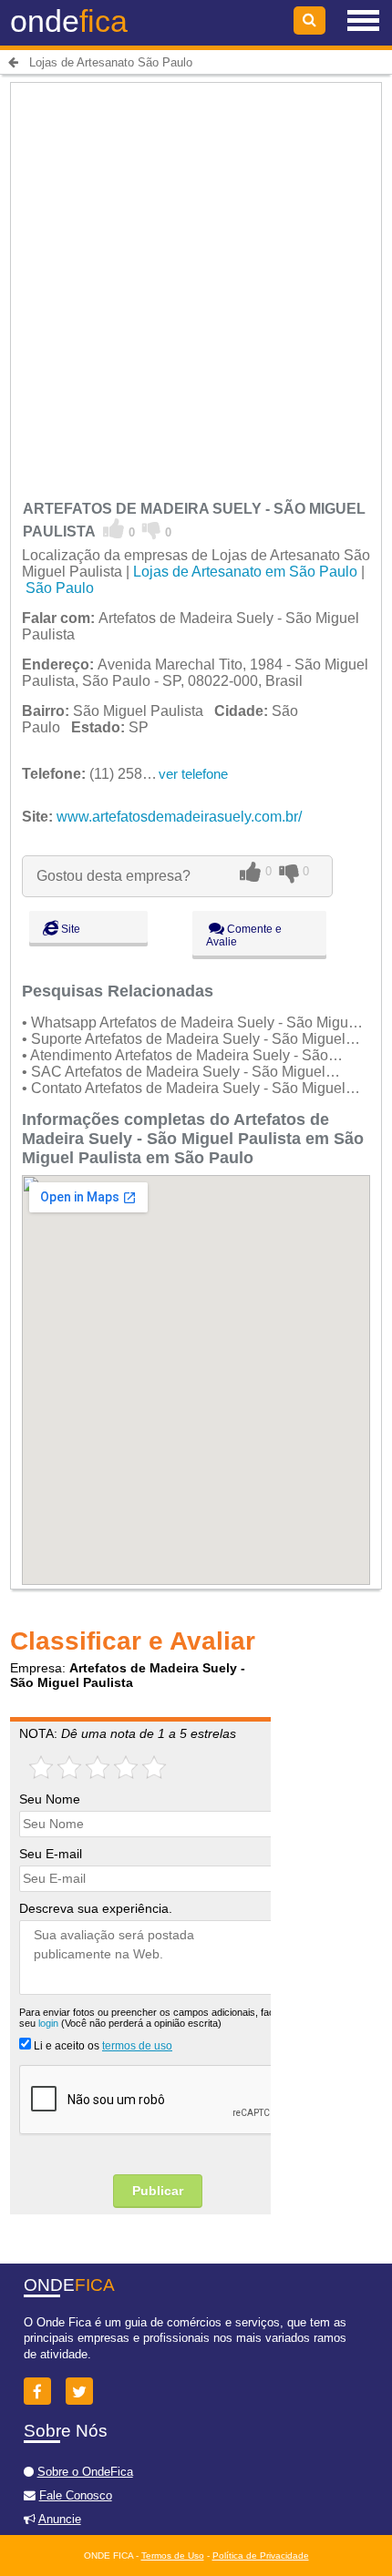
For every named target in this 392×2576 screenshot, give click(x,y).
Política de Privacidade (261, 2556)
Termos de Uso (173, 2556)
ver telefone (193, 774)
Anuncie (60, 2519)
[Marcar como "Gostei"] (114, 529)
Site (69, 929)
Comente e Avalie (244, 935)
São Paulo (60, 588)
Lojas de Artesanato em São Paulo (245, 572)
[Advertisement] (196, 282)
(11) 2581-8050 (105, 774)
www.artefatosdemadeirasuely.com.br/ (179, 817)
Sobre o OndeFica (85, 2472)
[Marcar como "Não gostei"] (152, 529)
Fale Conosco (76, 2495)
